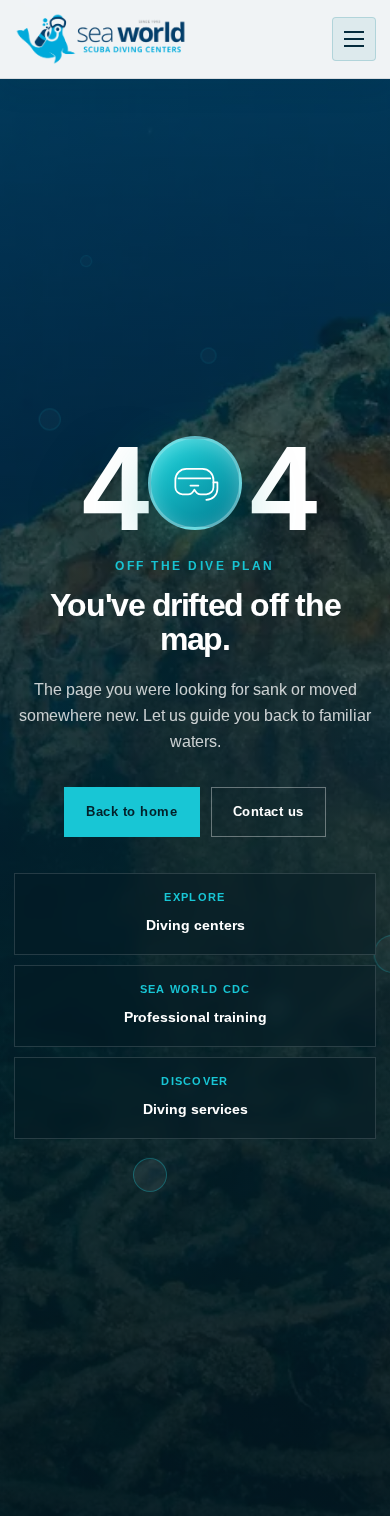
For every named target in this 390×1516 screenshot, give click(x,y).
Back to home (131, 811)
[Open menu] (354, 39)
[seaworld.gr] (100, 39)
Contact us (268, 811)
